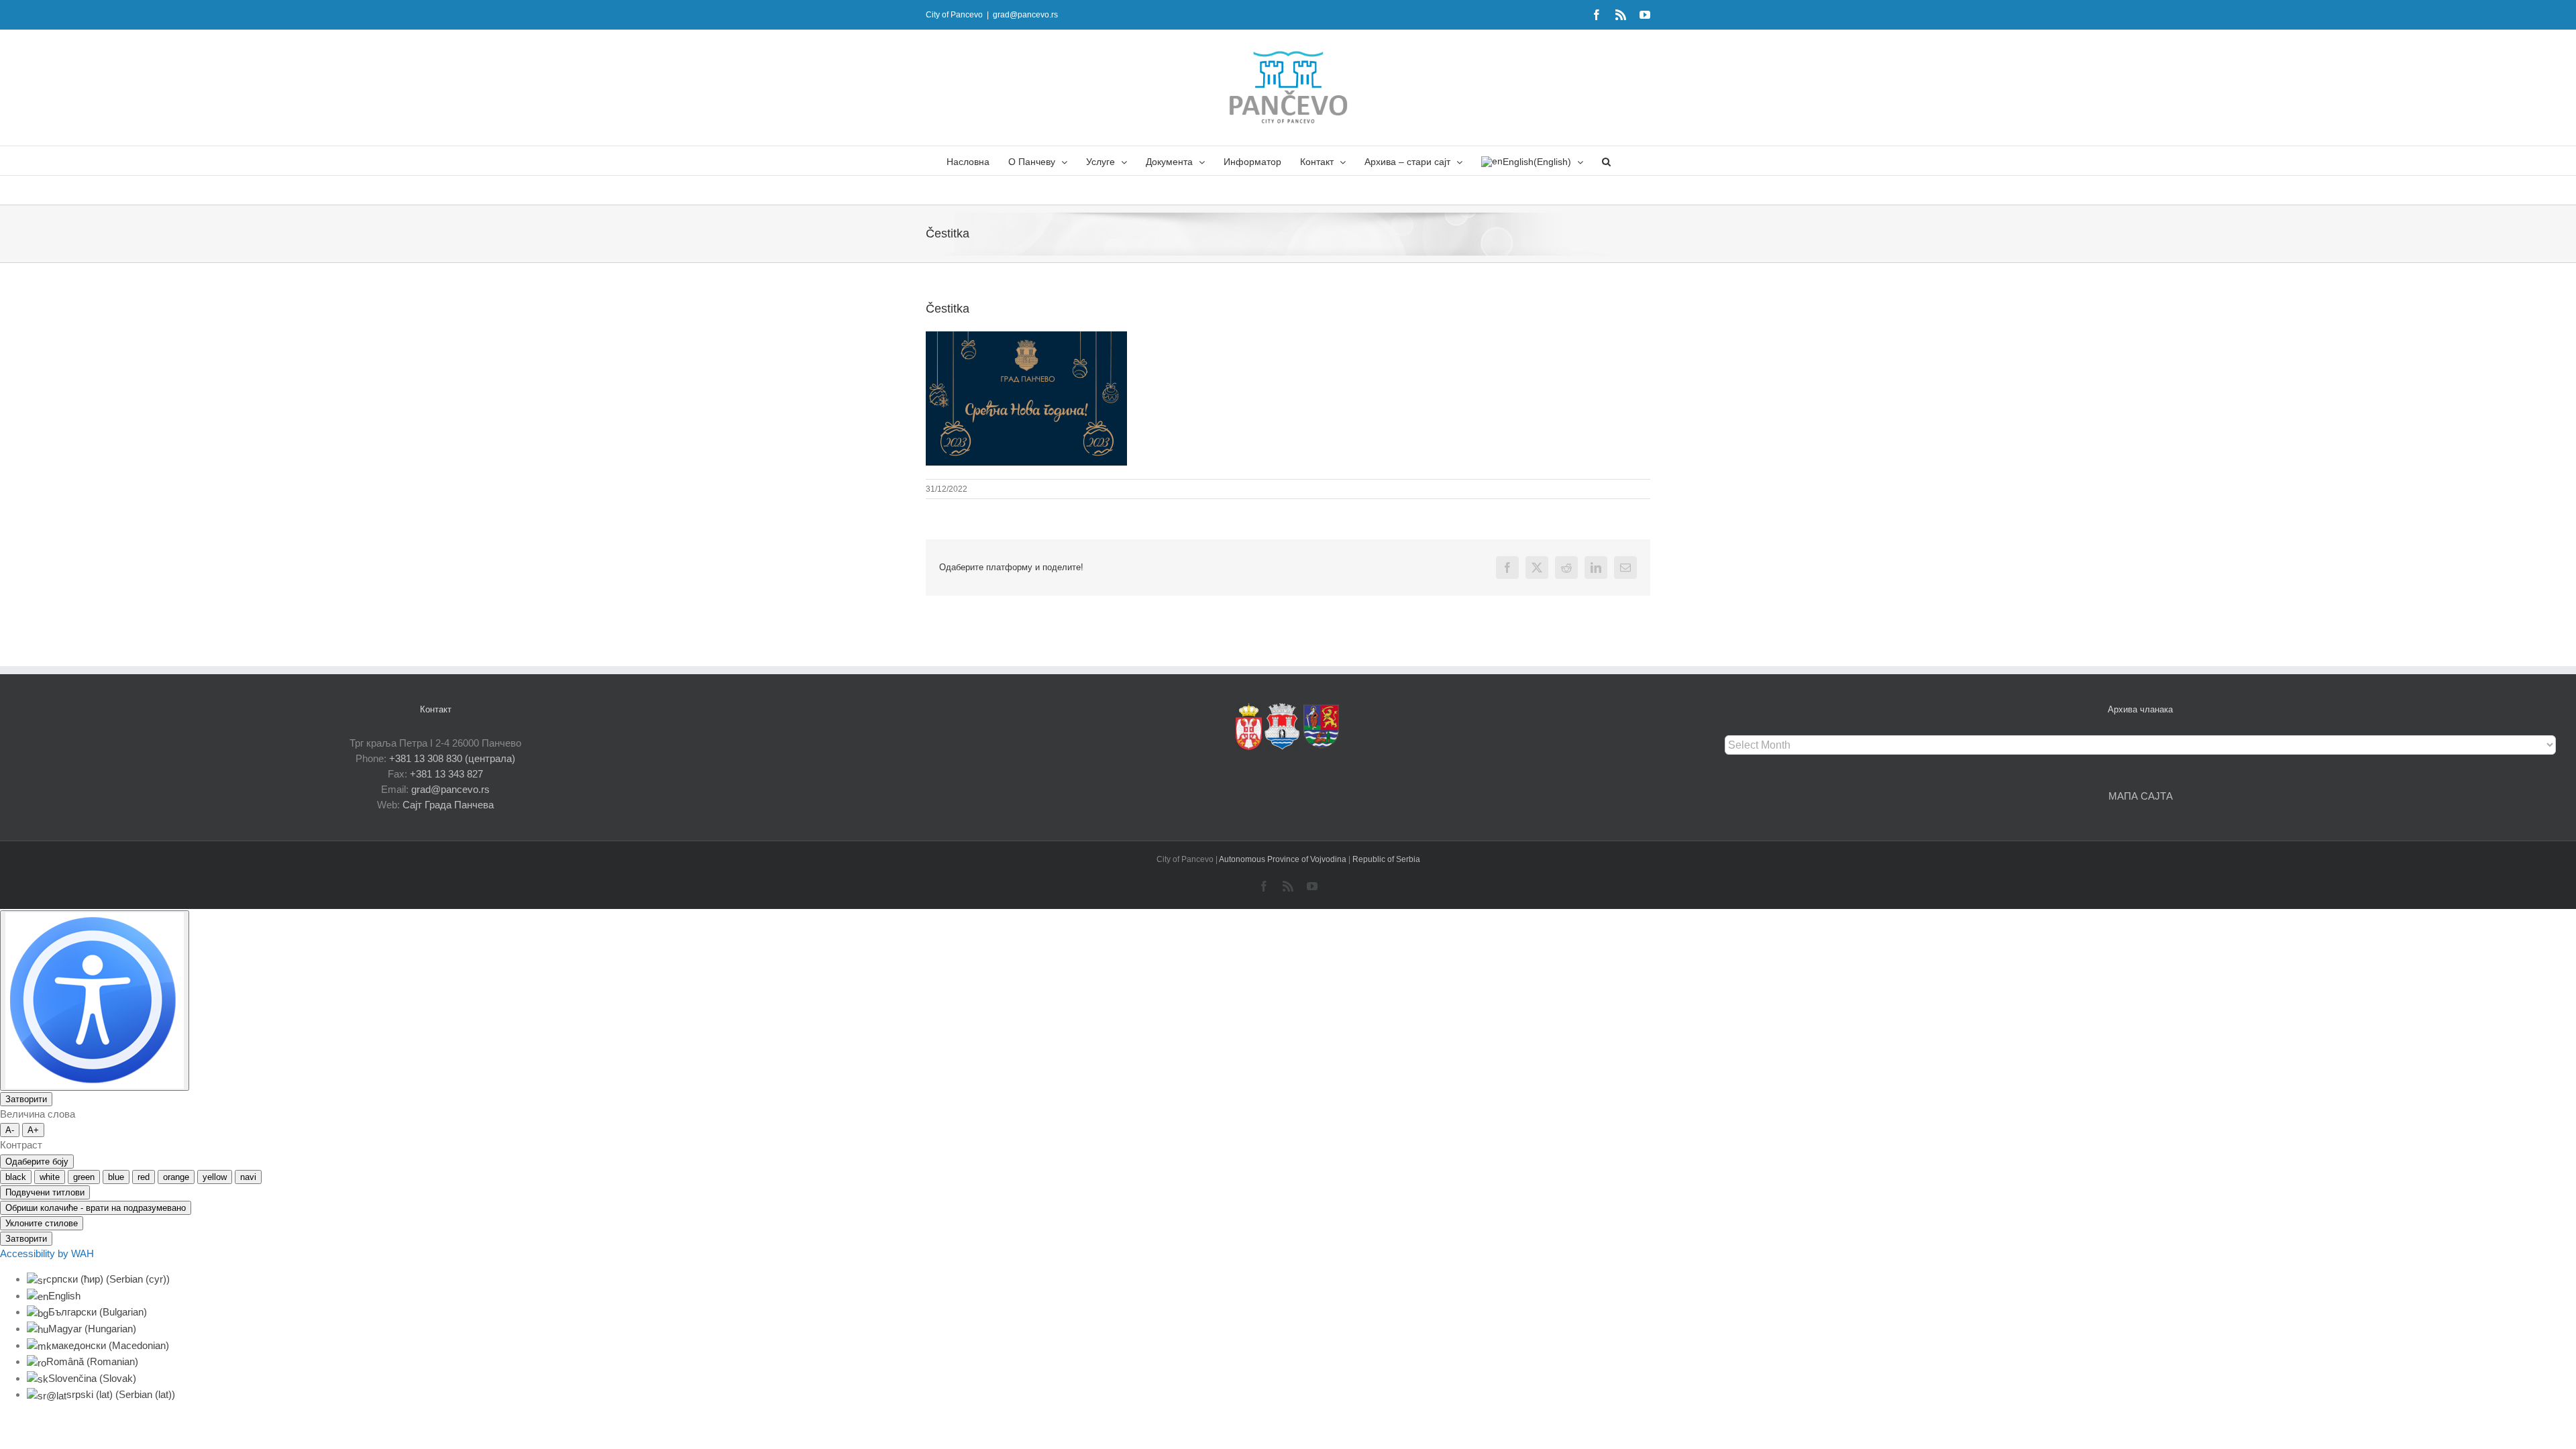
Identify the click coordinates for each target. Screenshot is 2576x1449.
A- (10, 1130)
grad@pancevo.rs (1025, 15)
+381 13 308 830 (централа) (452, 758)
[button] (1606, 161)
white (50, 1177)
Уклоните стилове (42, 1223)
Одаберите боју (37, 1162)
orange (176, 1177)
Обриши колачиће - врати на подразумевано (96, 1208)
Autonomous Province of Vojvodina (1284, 859)
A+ (33, 1130)
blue (116, 1177)
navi (248, 1177)
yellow (215, 1177)
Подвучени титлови (45, 1192)
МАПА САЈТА (2141, 796)
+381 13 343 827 (446, 774)
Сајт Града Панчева (448, 805)
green (84, 1177)
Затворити (26, 1099)
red (144, 1177)
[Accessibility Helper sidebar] (95, 1001)
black (16, 1177)
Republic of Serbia (1386, 859)
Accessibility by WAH (47, 1253)
